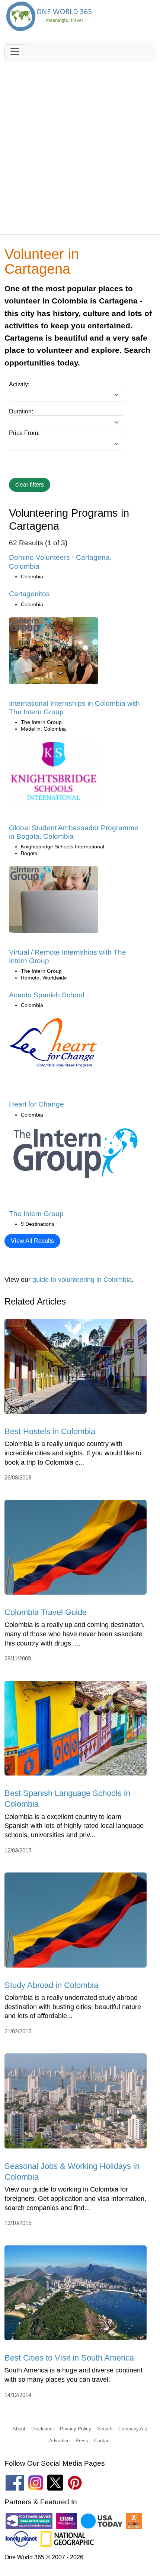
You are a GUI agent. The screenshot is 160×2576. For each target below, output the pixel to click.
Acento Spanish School (47, 995)
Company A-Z (133, 2429)
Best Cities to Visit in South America (69, 2358)
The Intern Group (36, 1214)
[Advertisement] (80, 145)
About (19, 2429)
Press (82, 2441)
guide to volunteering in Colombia (82, 1280)
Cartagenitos (29, 594)
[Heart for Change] (53, 1045)
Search (105, 2429)
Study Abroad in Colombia (51, 1985)
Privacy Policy (76, 2429)
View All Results (32, 1241)
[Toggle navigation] (15, 52)
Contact (103, 2441)
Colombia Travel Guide (46, 1612)
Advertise (59, 2441)
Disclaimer (43, 2429)
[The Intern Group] (76, 1155)
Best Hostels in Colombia (50, 1431)
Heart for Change (36, 1104)
